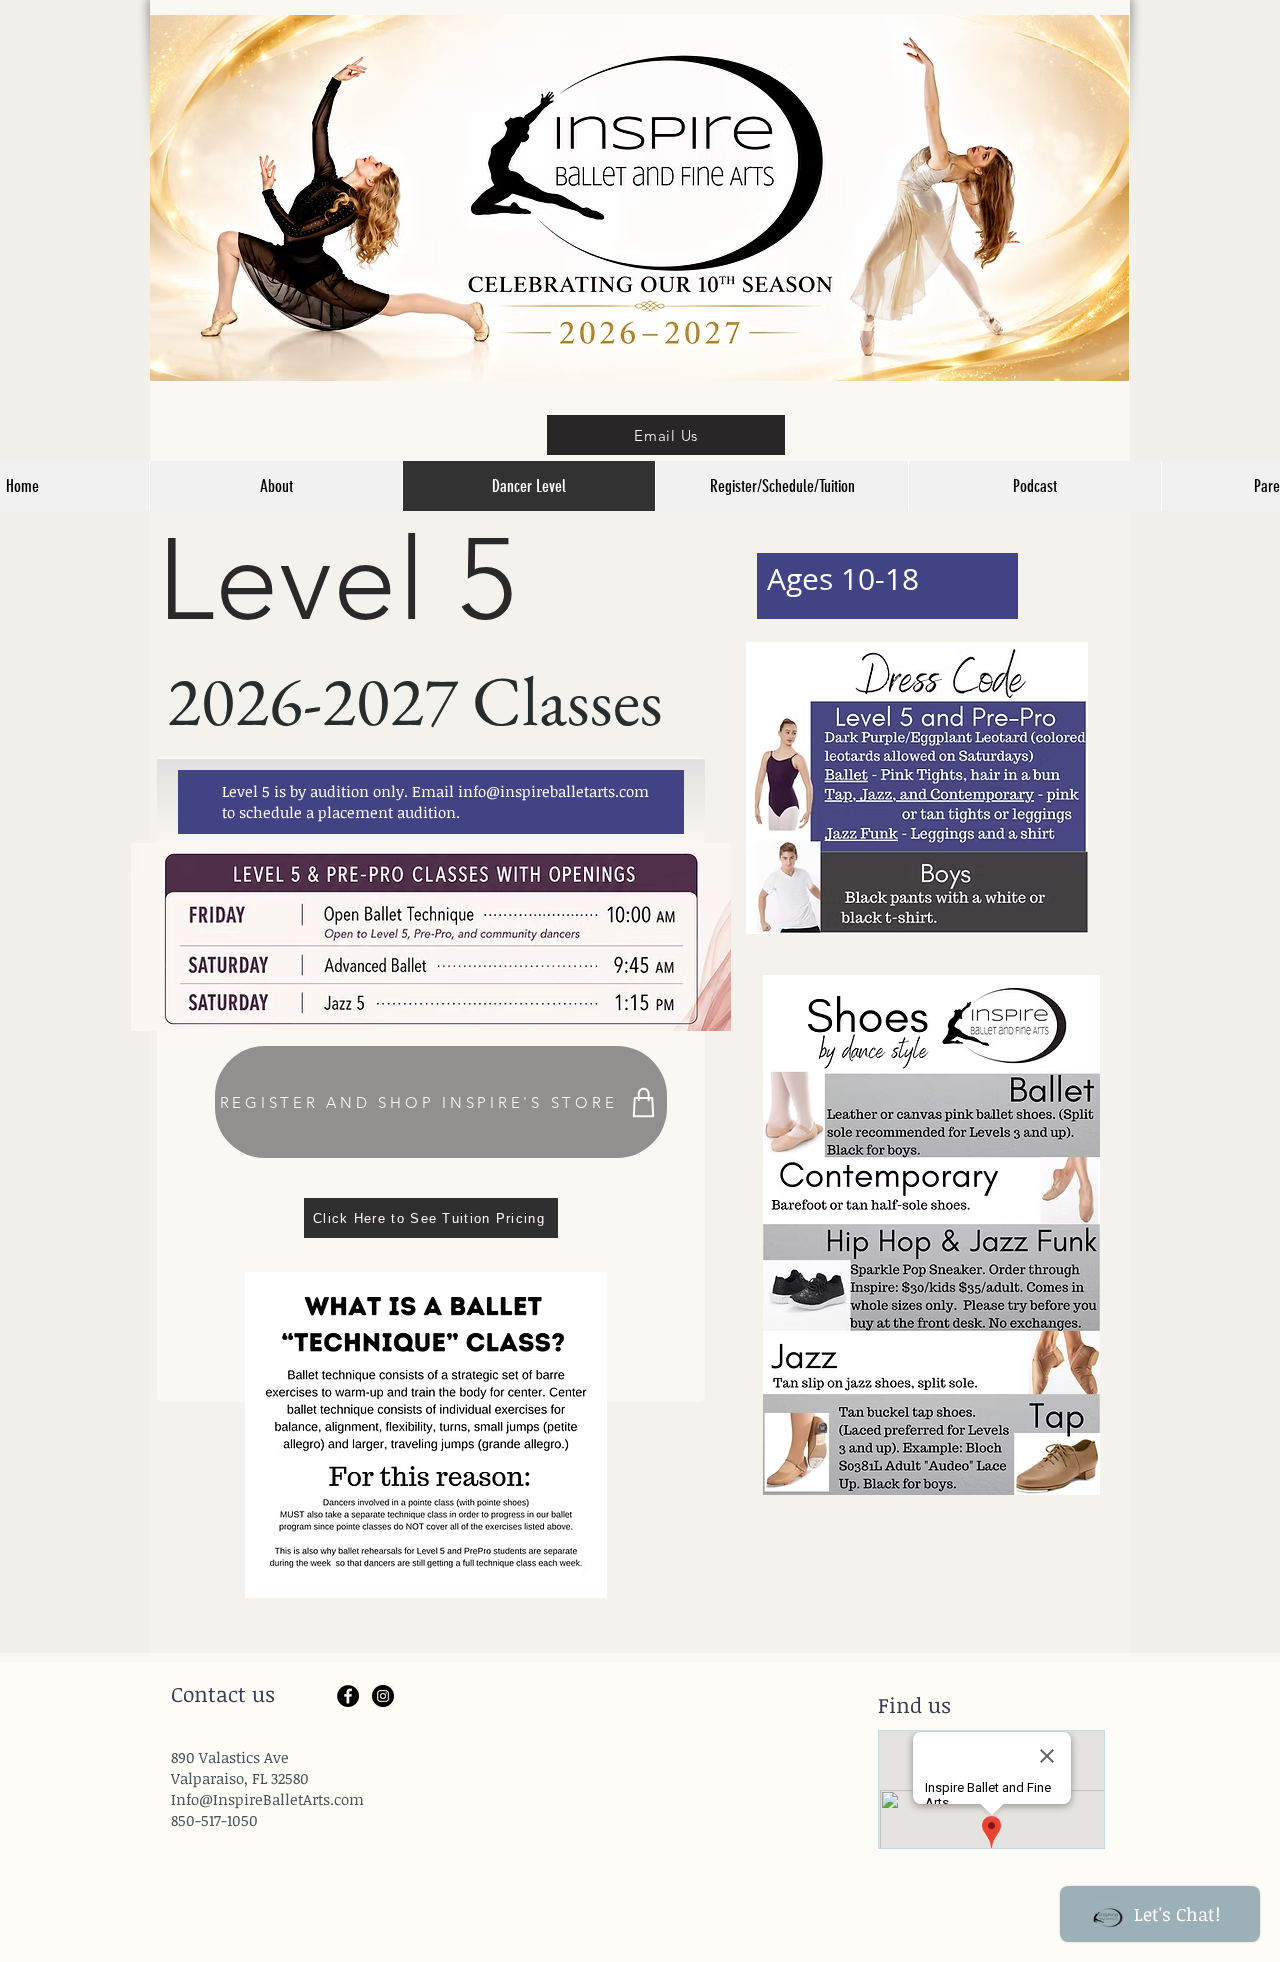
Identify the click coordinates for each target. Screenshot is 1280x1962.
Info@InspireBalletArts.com (267, 1799)
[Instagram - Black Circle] (383, 1696)
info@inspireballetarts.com (553, 791)
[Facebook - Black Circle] (348, 1696)
